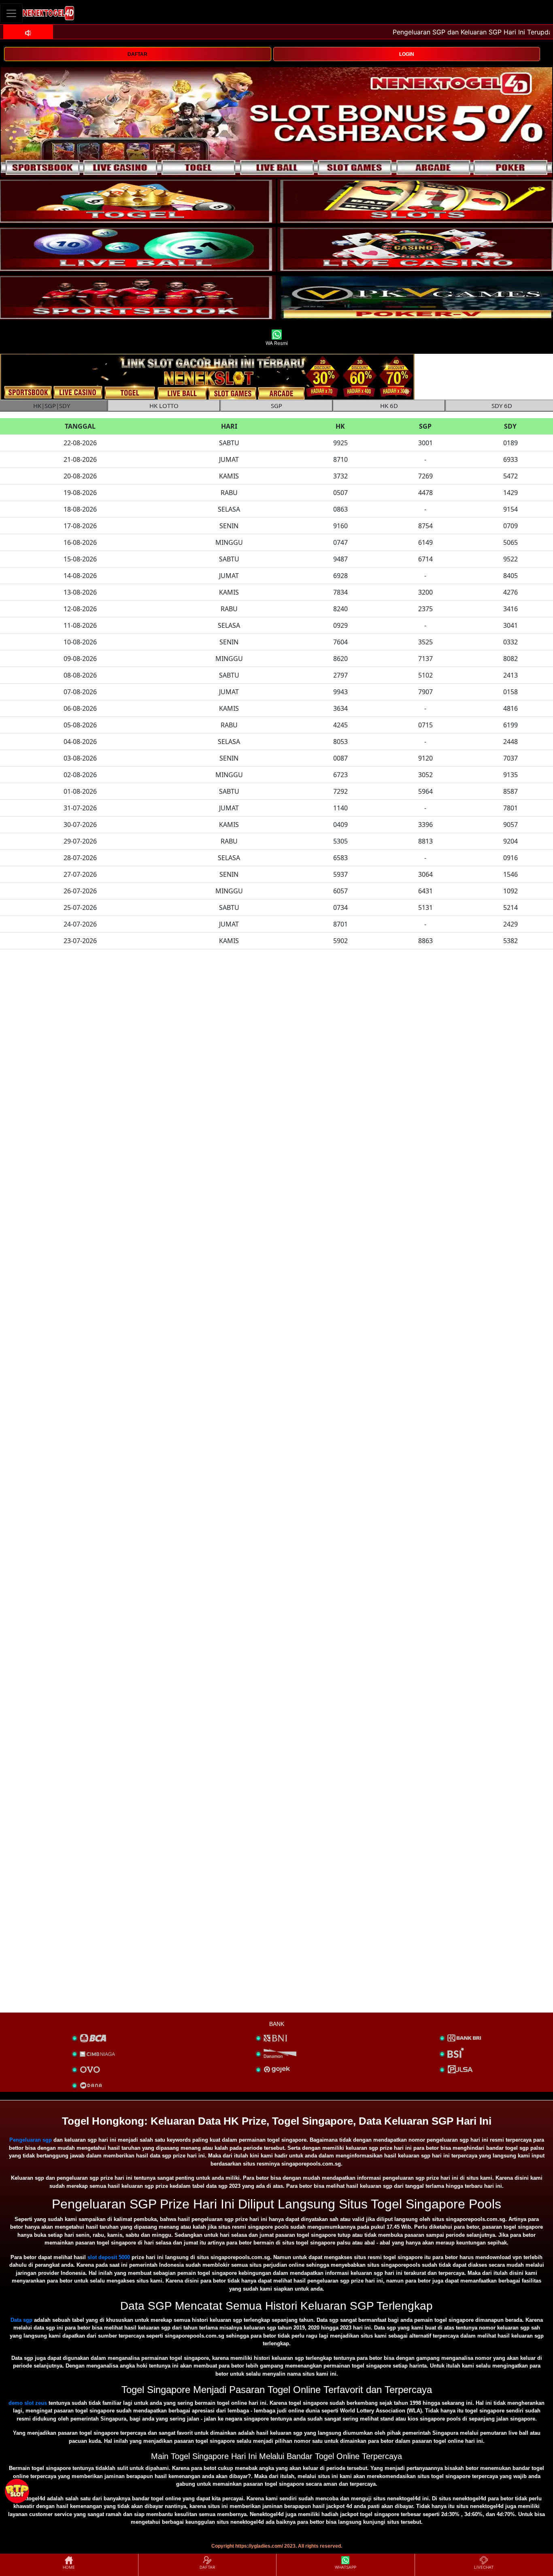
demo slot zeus (28, 2403)
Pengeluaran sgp (31, 2140)
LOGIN (407, 54)
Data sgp (21, 2320)
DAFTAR (137, 54)
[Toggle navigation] (11, 13)
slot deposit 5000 (109, 2257)
